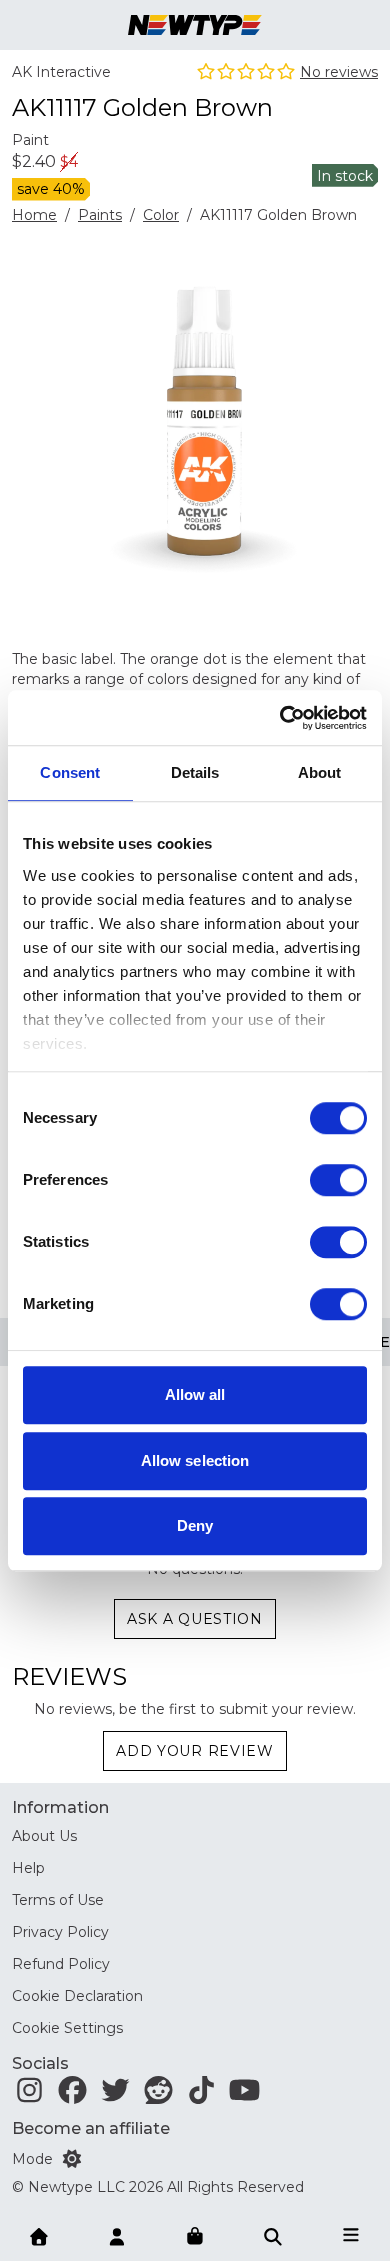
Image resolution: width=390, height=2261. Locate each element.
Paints (100, 215)
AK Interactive (61, 72)
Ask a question (195, 1619)
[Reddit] (158, 2095)
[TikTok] (201, 2095)
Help (28, 1868)
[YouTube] (244, 2095)
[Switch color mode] (72, 2159)
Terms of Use (58, 1900)
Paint (30, 140)
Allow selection (195, 1460)
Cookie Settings (67, 2028)
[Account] (117, 2235)
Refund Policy (61, 1964)
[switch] (338, 1180)
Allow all (195, 1394)
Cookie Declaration (77, 1996)
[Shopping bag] (195, 2237)
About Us (44, 1836)
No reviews (339, 72)
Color (161, 215)
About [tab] (320, 772)
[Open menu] (351, 2235)
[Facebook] (72, 2095)
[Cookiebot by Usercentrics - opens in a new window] (280, 718)
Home (34, 215)
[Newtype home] (195, 25)
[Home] (39, 2235)
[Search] (273, 2235)
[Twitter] (115, 2095)
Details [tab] (195, 772)
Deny (195, 1525)
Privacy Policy (60, 1932)
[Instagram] (29, 2095)
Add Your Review (195, 1751)
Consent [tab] (70, 772)
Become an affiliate (91, 2128)
